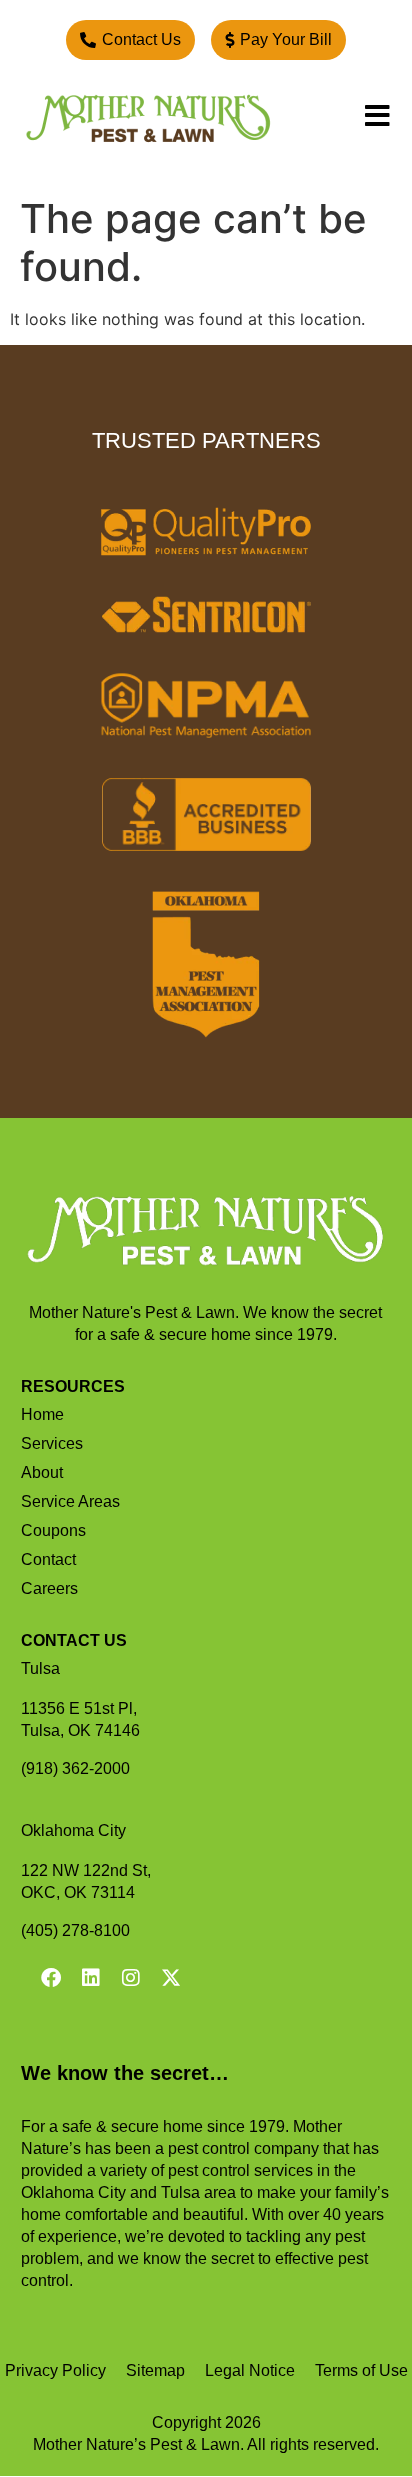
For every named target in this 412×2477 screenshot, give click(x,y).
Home (42, 1414)
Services (52, 1443)
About (42, 1472)
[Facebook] (51, 1978)
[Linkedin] (91, 1978)
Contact (48, 1559)
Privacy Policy (55, 2370)
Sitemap (155, 2370)
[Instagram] (131, 1978)
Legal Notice (250, 2370)
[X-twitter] (171, 1978)
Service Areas (70, 1501)
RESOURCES (73, 1386)
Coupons (53, 1530)
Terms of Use (361, 2370)
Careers (49, 1588)
